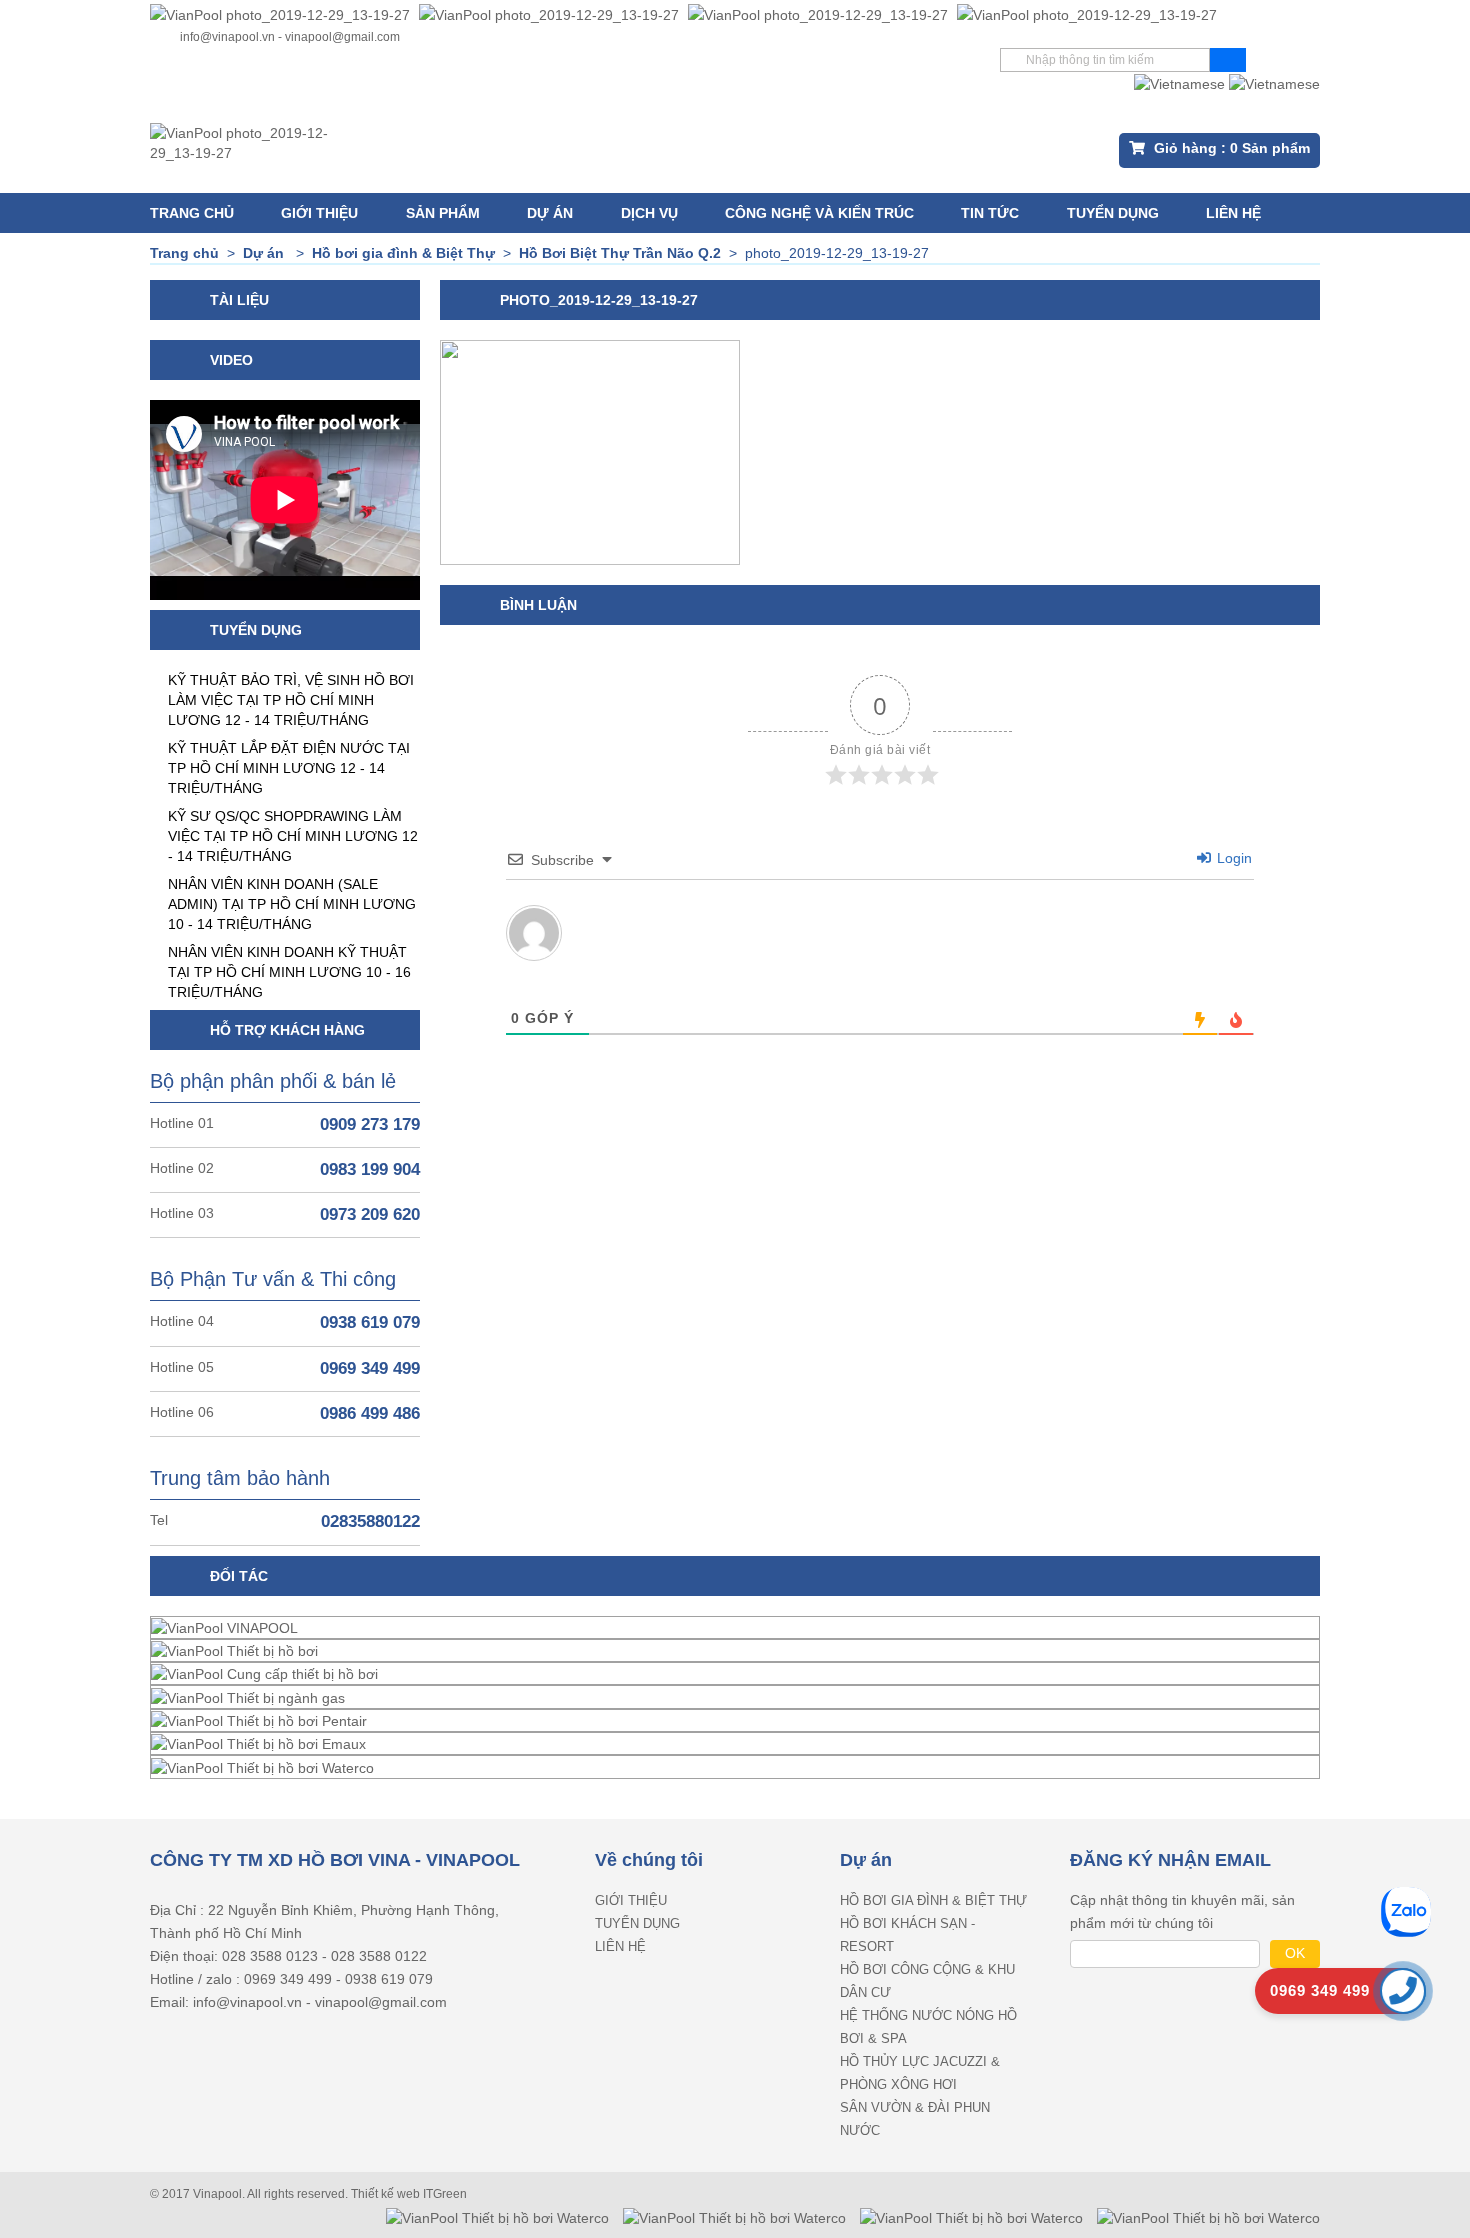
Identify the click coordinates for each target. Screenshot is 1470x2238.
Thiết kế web (387, 2194)
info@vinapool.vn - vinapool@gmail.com (290, 37)
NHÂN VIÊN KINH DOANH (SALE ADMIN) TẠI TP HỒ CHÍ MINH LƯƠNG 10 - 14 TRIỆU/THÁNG (292, 904)
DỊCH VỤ (649, 213)
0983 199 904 (370, 1169)
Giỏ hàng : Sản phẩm (1230, 148)
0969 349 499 (370, 1368)
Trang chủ (192, 213)
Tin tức (990, 213)
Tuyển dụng (1113, 213)
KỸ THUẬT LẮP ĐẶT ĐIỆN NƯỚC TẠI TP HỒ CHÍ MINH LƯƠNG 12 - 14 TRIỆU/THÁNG (289, 768)
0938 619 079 (370, 1322)
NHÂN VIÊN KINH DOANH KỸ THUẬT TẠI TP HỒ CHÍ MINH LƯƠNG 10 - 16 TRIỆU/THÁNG (289, 972)
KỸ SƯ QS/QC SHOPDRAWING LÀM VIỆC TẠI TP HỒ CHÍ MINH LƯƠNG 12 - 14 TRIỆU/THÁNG (293, 836)
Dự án (550, 213)
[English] (1274, 82)
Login (1232, 858)
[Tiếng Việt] (1179, 82)
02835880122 (370, 1521)
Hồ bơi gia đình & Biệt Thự (933, 1900)
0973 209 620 (370, 1214)
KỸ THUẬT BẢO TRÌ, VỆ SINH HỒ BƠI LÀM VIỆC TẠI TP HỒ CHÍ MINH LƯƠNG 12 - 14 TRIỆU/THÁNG (291, 700)
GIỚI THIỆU (319, 213)
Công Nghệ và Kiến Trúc (819, 213)
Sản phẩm (443, 213)
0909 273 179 (370, 1124)
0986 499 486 (370, 1413)
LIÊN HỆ (1233, 213)
